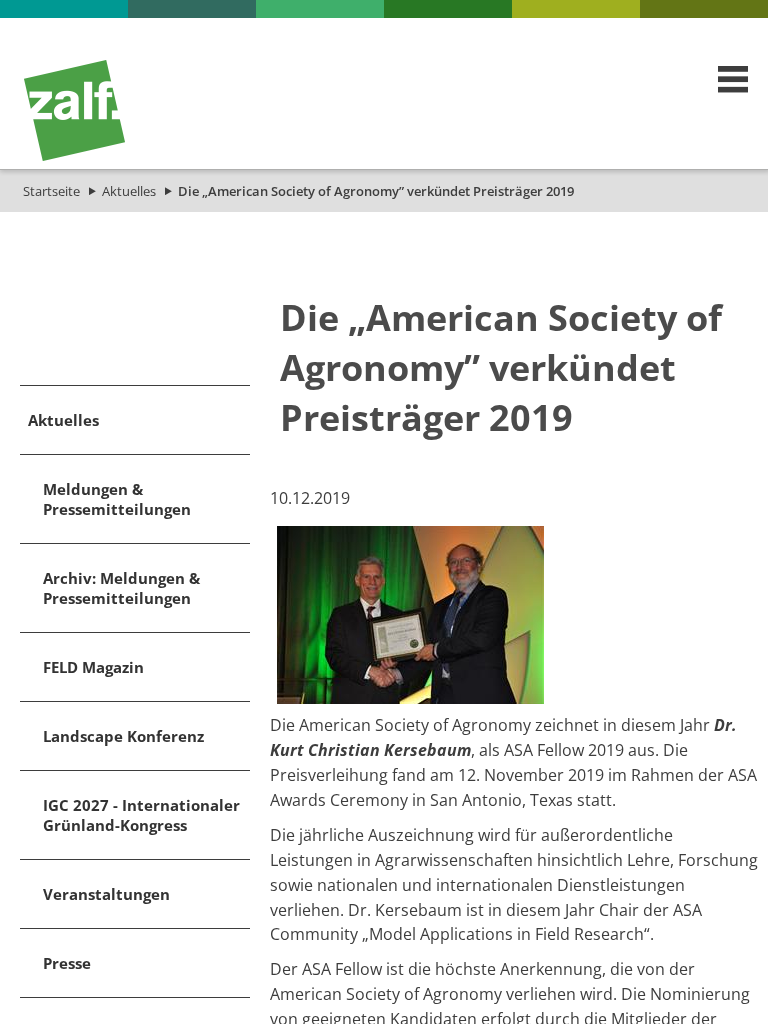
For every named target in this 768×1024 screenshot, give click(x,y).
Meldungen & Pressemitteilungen (117, 499)
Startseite (51, 191)
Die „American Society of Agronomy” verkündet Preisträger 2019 (376, 191)
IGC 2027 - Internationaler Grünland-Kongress (141, 815)
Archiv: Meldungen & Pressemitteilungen (121, 588)
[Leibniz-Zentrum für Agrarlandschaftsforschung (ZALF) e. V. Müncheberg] (74, 156)
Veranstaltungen (106, 894)
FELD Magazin (93, 667)
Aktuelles (129, 191)
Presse (67, 963)
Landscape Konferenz (123, 736)
